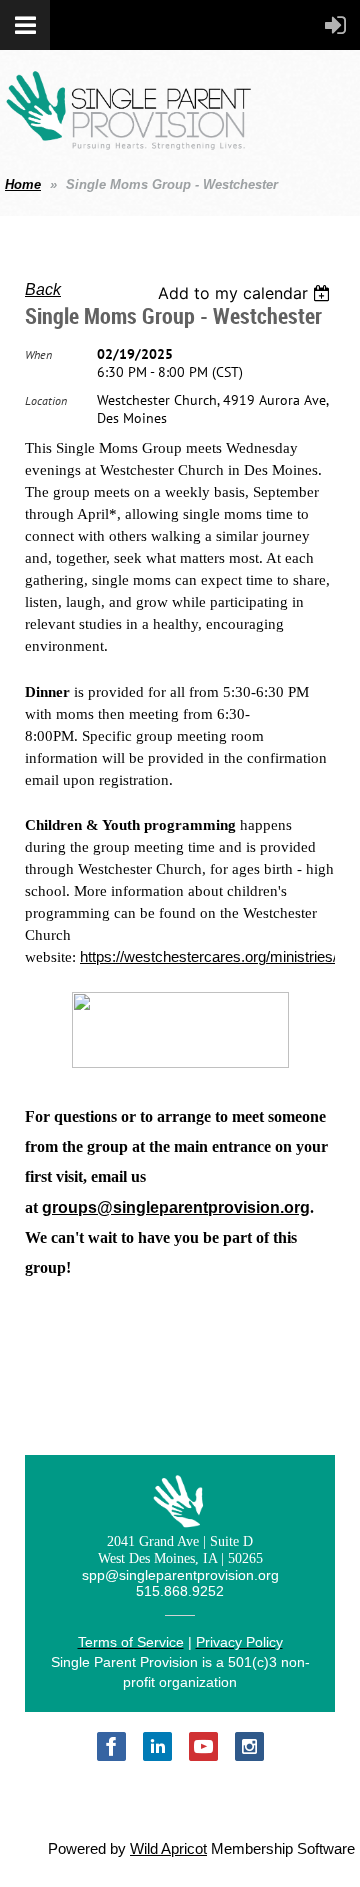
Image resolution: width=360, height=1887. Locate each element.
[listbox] (246, 293)
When (38, 354)
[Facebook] (111, 1746)
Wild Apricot (168, 1849)
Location (46, 400)
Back (43, 289)
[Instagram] (249, 1746)
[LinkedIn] (157, 1746)
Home (23, 184)
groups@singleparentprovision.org (176, 1207)
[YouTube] (203, 1746)
